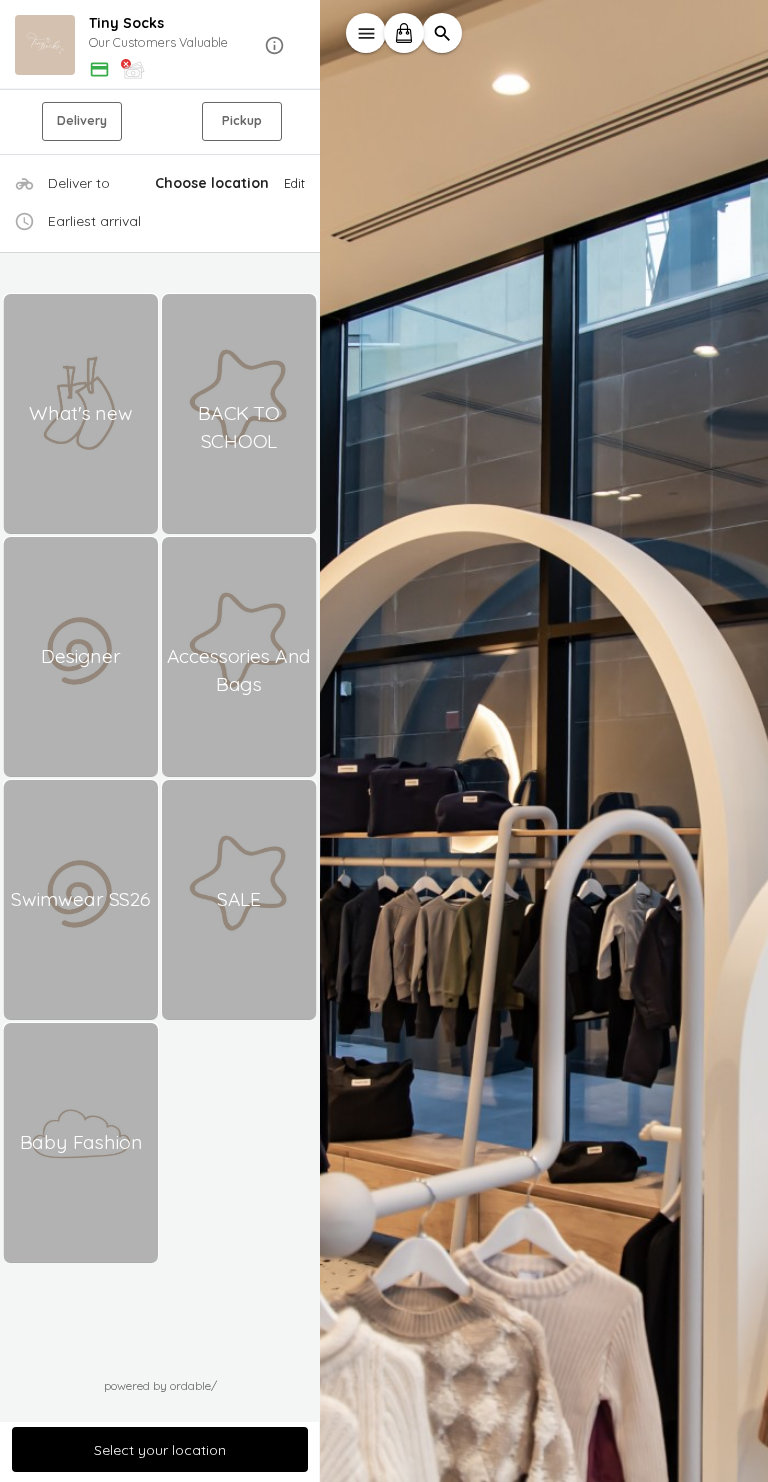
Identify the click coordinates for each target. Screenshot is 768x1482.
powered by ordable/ (160, 1385)
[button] (160, 45)
